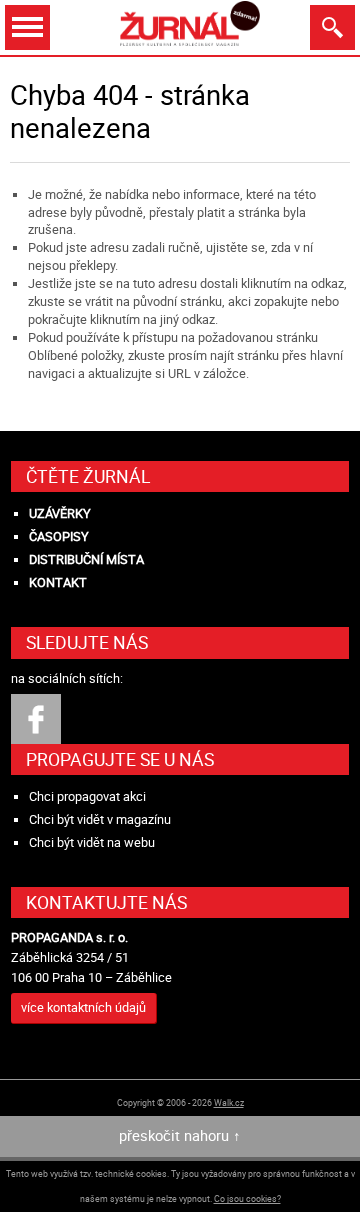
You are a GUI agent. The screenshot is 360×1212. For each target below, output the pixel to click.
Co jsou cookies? (247, 1198)
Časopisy (59, 536)
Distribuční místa (86, 559)
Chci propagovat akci (87, 796)
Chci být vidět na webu (92, 842)
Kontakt (58, 582)
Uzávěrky (60, 513)
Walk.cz (229, 1102)
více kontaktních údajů (83, 1007)
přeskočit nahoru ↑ (180, 1135)
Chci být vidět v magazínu (100, 819)
